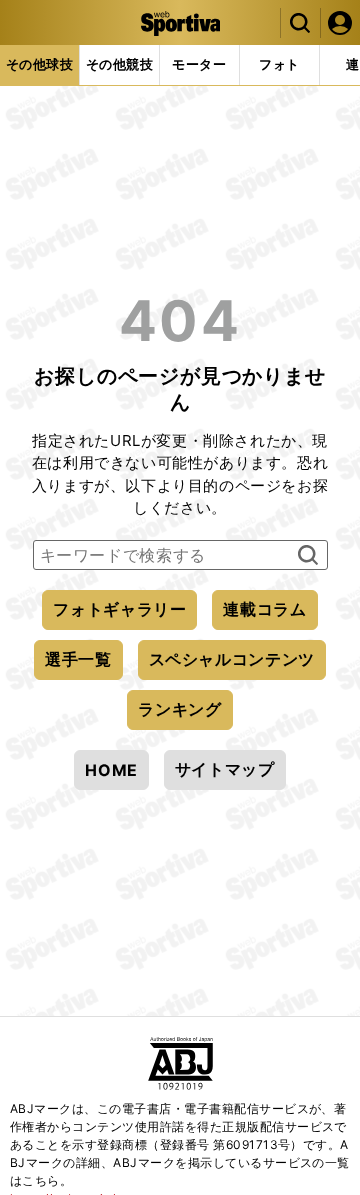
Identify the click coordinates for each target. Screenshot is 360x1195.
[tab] (39, 65)
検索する (305, 556)
